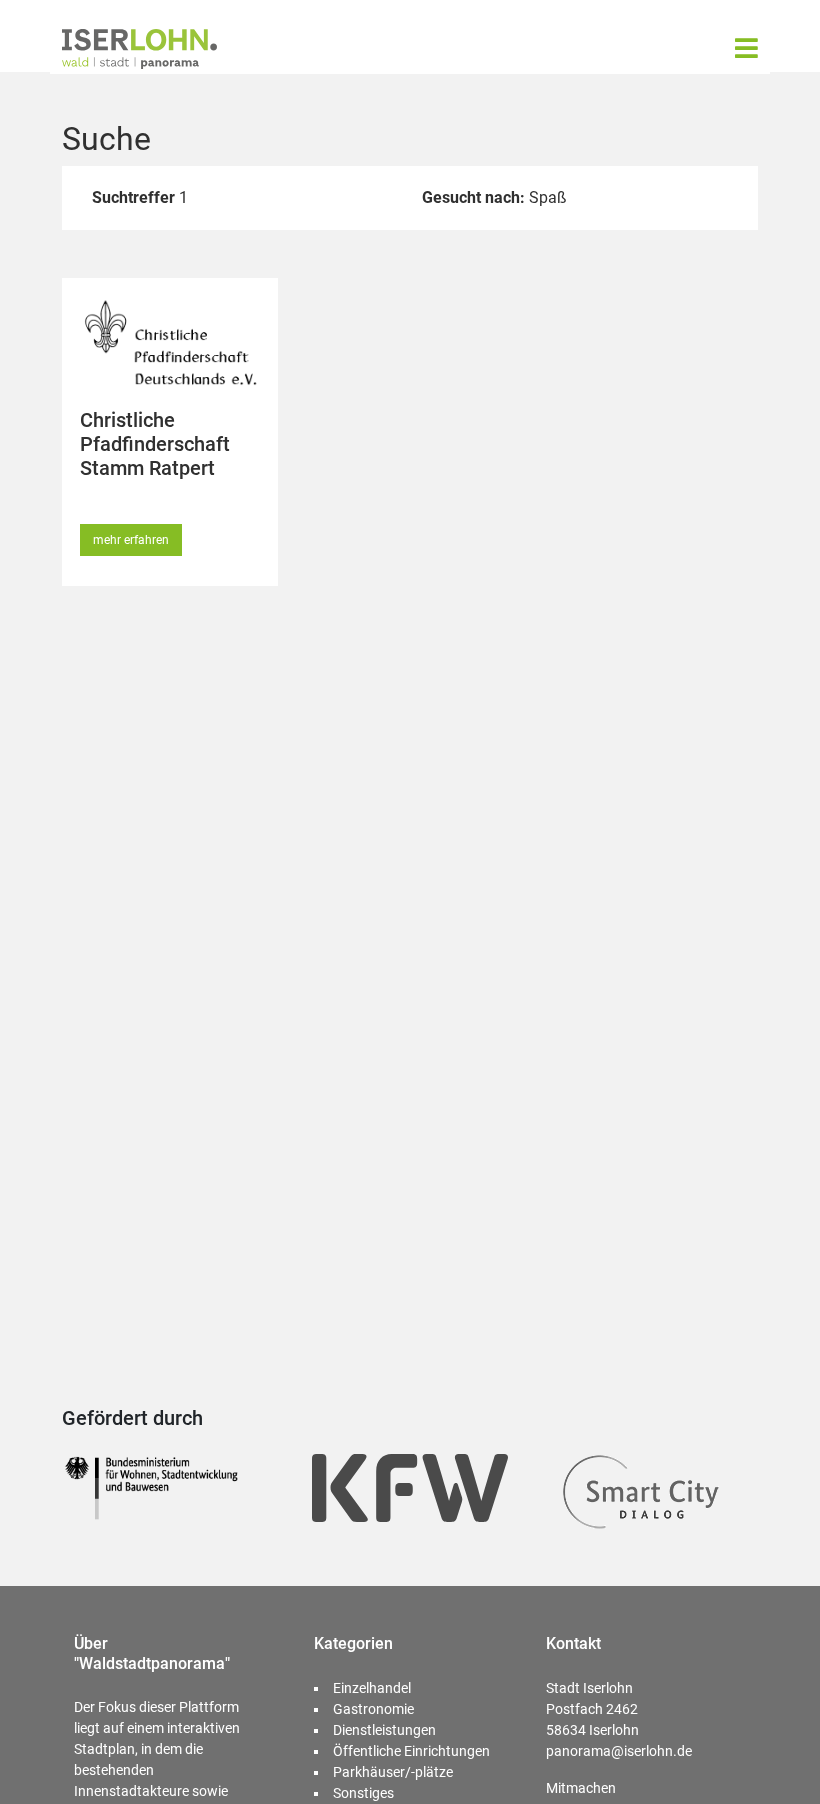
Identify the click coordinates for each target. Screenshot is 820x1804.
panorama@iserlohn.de (619, 1751)
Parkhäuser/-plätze (393, 1772)
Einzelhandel (372, 1688)
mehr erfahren (131, 540)
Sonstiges (363, 1793)
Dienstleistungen (384, 1730)
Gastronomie (373, 1709)
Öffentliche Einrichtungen (411, 1751)
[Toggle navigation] (746, 48)
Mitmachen (581, 1788)
